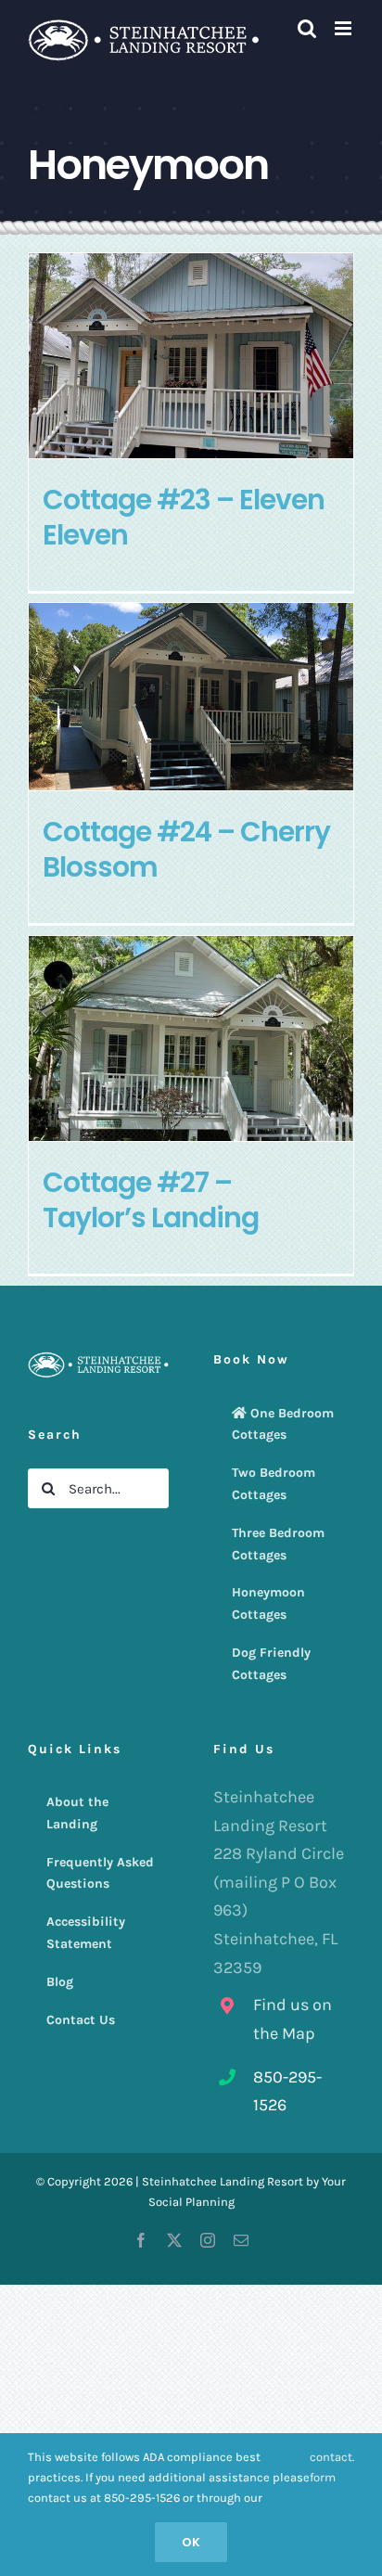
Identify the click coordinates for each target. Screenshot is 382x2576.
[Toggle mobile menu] (344, 28)
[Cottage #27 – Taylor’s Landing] (191, 1038)
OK (191, 2542)
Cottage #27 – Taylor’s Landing (151, 1200)
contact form (331, 2467)
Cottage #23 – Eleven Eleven (184, 518)
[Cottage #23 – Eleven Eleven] (191, 356)
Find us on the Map (293, 2019)
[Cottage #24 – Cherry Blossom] (191, 697)
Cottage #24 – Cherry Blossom (186, 850)
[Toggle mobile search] (307, 28)
